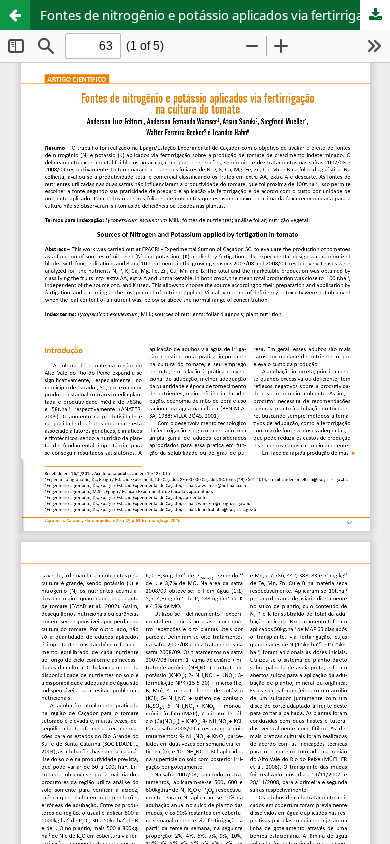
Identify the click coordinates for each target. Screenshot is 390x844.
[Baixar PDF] (375, 15)
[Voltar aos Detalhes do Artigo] (15, 15)
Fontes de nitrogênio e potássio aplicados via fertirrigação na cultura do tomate (215, 15)
